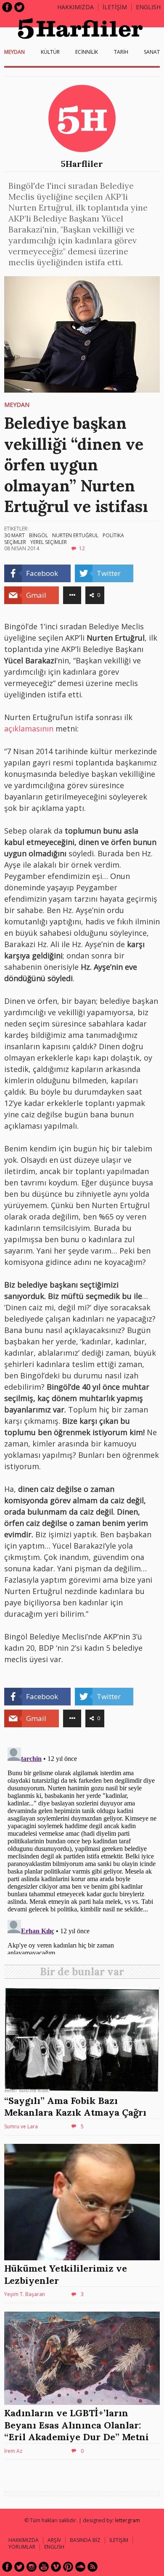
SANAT (152, 52)
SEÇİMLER (15, 542)
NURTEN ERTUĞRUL (75, 535)
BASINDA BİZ (85, 2540)
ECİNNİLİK (87, 52)
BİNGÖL (38, 535)
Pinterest (68, 2567)
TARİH (121, 52)
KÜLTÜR (50, 52)
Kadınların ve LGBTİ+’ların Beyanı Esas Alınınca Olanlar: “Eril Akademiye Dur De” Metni (77, 2425)
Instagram (32, 2567)
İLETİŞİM (115, 7)
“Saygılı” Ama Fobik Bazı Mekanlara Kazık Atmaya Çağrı (75, 2107)
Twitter (19, 7)
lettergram (127, 2520)
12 (82, 548)
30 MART (15, 535)
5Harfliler (82, 164)
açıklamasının (29, 728)
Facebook (7, 7)
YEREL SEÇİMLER (49, 542)
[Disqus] (82, 1849)
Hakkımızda (75, 7)
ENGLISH (148, 7)
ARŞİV (54, 2540)
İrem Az (13, 2451)
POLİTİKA (113, 535)
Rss (93, 2567)
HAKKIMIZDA (24, 2540)
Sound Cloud (80, 2567)
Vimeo (56, 2567)
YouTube (44, 2567)
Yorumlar (22, 2547)
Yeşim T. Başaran (25, 2294)
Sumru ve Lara (21, 2126)
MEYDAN (15, 52)
